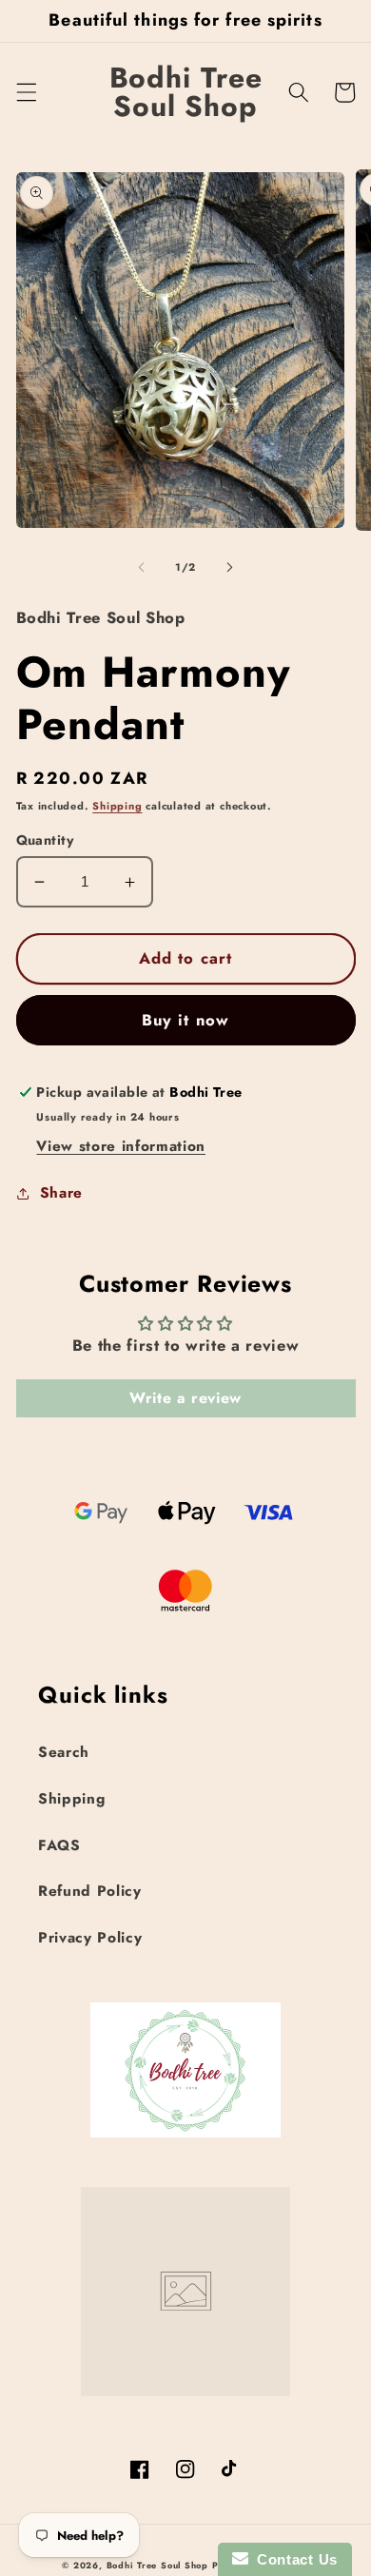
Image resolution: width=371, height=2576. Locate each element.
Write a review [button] (185, 1398)
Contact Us (293, 2559)
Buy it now (185, 1020)
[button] (26, 92)
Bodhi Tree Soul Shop (157, 2565)
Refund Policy (90, 1891)
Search (64, 1752)
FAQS (59, 1845)
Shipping (117, 806)
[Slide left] (142, 567)
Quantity (45, 840)
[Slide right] (229, 567)
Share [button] (61, 1193)
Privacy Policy (90, 1938)
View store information (121, 1146)
